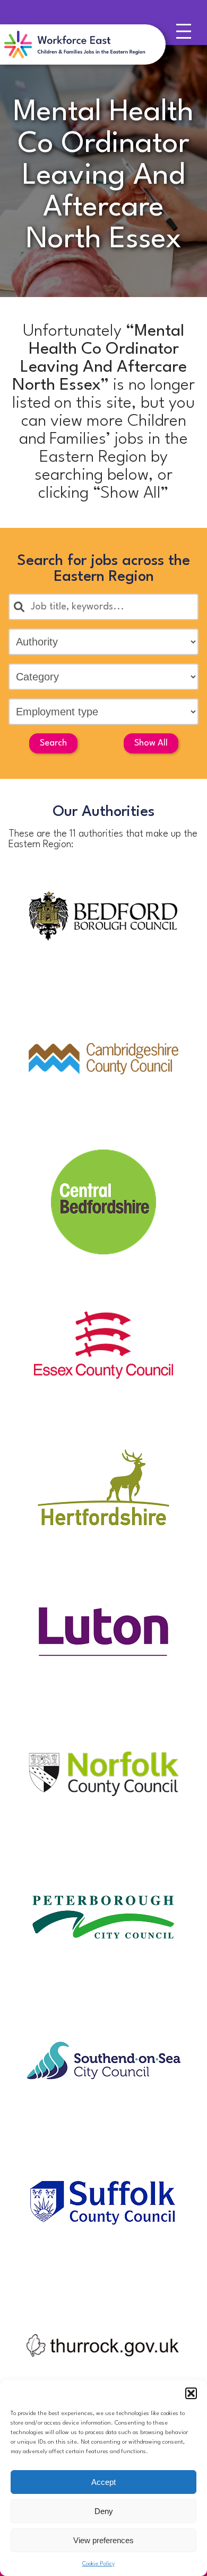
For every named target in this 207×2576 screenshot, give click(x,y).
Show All (151, 743)
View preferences (103, 2540)
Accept (103, 2482)
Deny (104, 2511)
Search (53, 743)
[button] (191, 2393)
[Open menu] (186, 34)
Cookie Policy (98, 2564)
